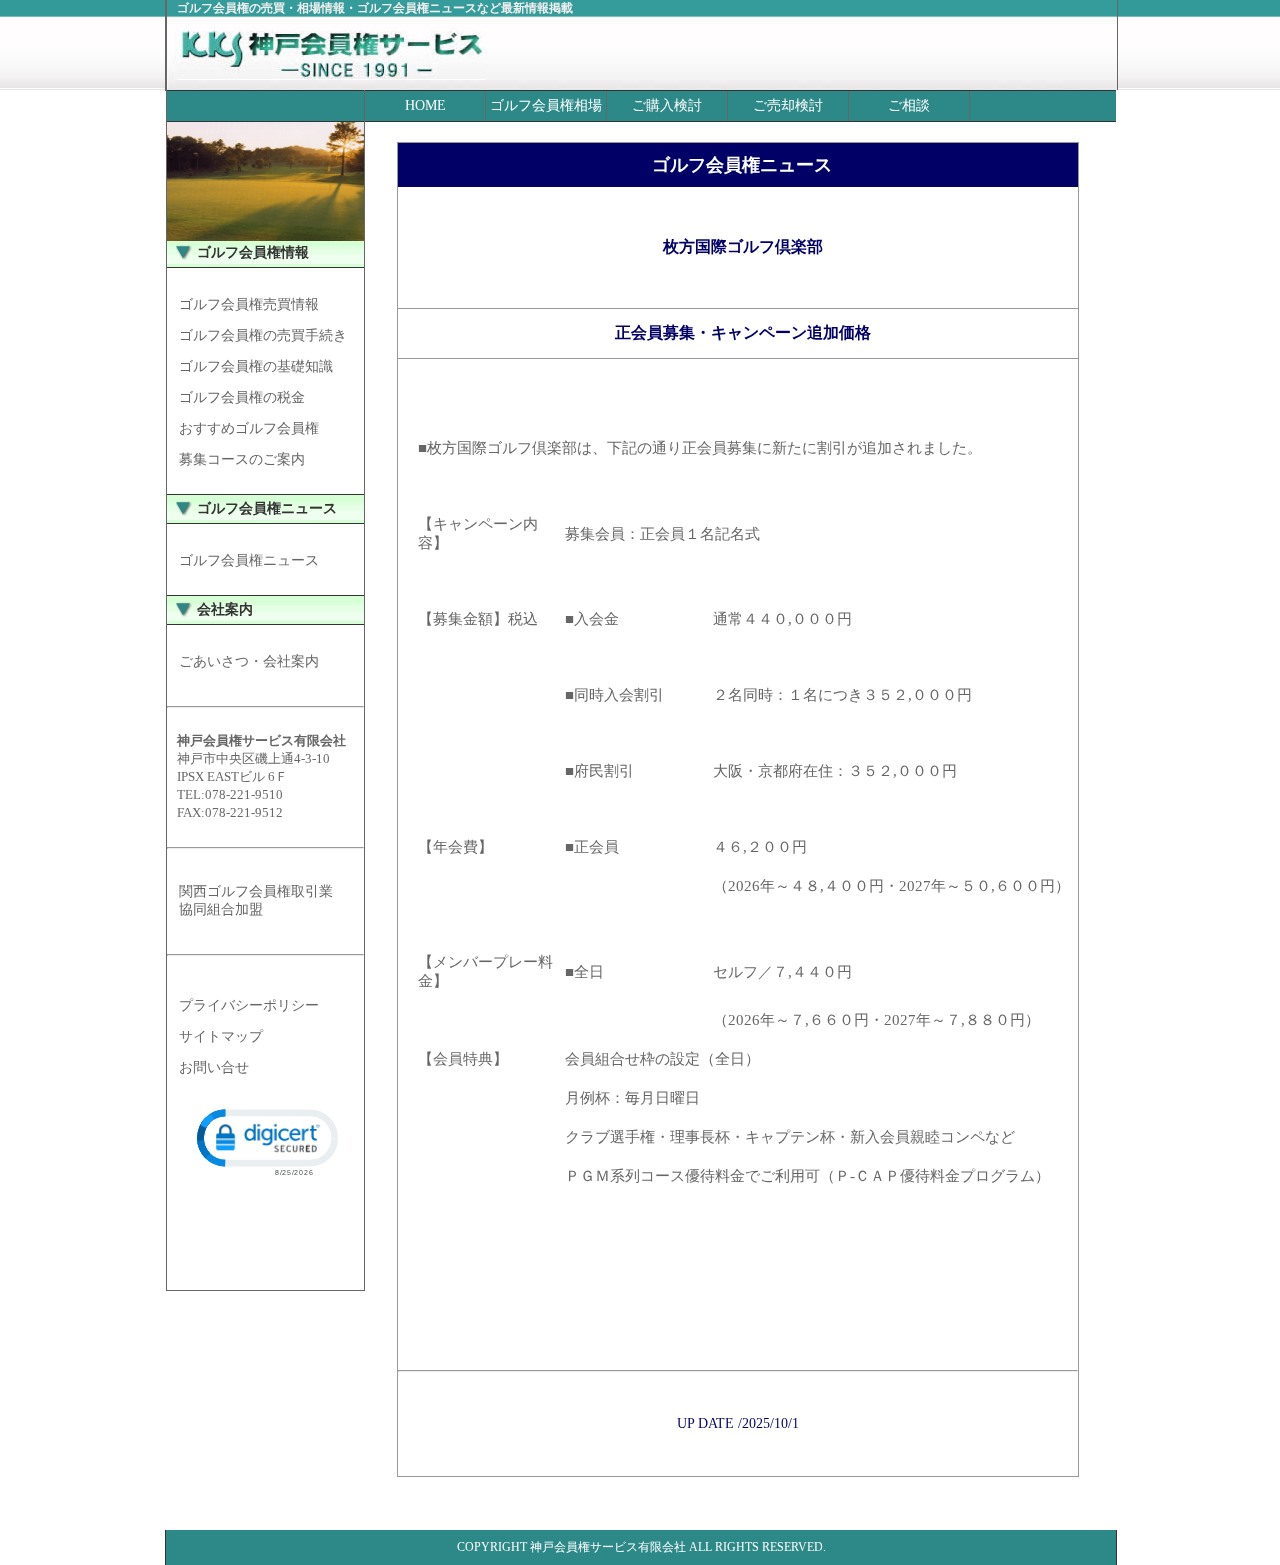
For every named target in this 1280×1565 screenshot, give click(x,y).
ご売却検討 (788, 105)
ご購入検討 (667, 105)
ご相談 (909, 105)
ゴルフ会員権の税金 (242, 397)
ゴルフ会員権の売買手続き (263, 335)
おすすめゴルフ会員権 (249, 428)
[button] (266, 1140)
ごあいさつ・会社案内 (249, 661)
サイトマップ (221, 1036)
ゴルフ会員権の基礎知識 (256, 366)
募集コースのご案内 (242, 459)
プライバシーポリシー (249, 1005)
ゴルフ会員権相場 (546, 105)
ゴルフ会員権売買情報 (249, 304)
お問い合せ (214, 1067)
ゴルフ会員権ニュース (249, 560)
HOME (425, 105)
